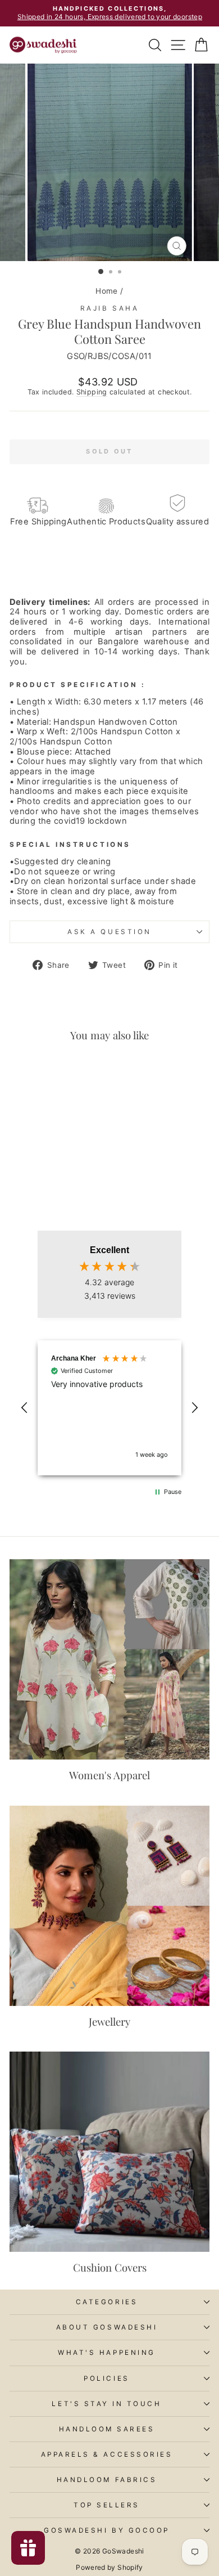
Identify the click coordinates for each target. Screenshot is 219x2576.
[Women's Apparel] (109, 1659)
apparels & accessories (107, 2454)
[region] (109, 1408)
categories (107, 2302)
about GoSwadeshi (107, 2327)
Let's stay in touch (106, 2404)
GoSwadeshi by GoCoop (107, 2530)
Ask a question (109, 932)
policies (106, 2378)
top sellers (107, 2505)
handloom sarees (107, 2429)
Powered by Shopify (109, 2567)
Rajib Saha (109, 308)
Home (106, 291)
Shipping (92, 392)
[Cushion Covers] (109, 2152)
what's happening (107, 2353)
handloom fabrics (107, 2480)
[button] (25, 1408)
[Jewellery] (109, 1906)
